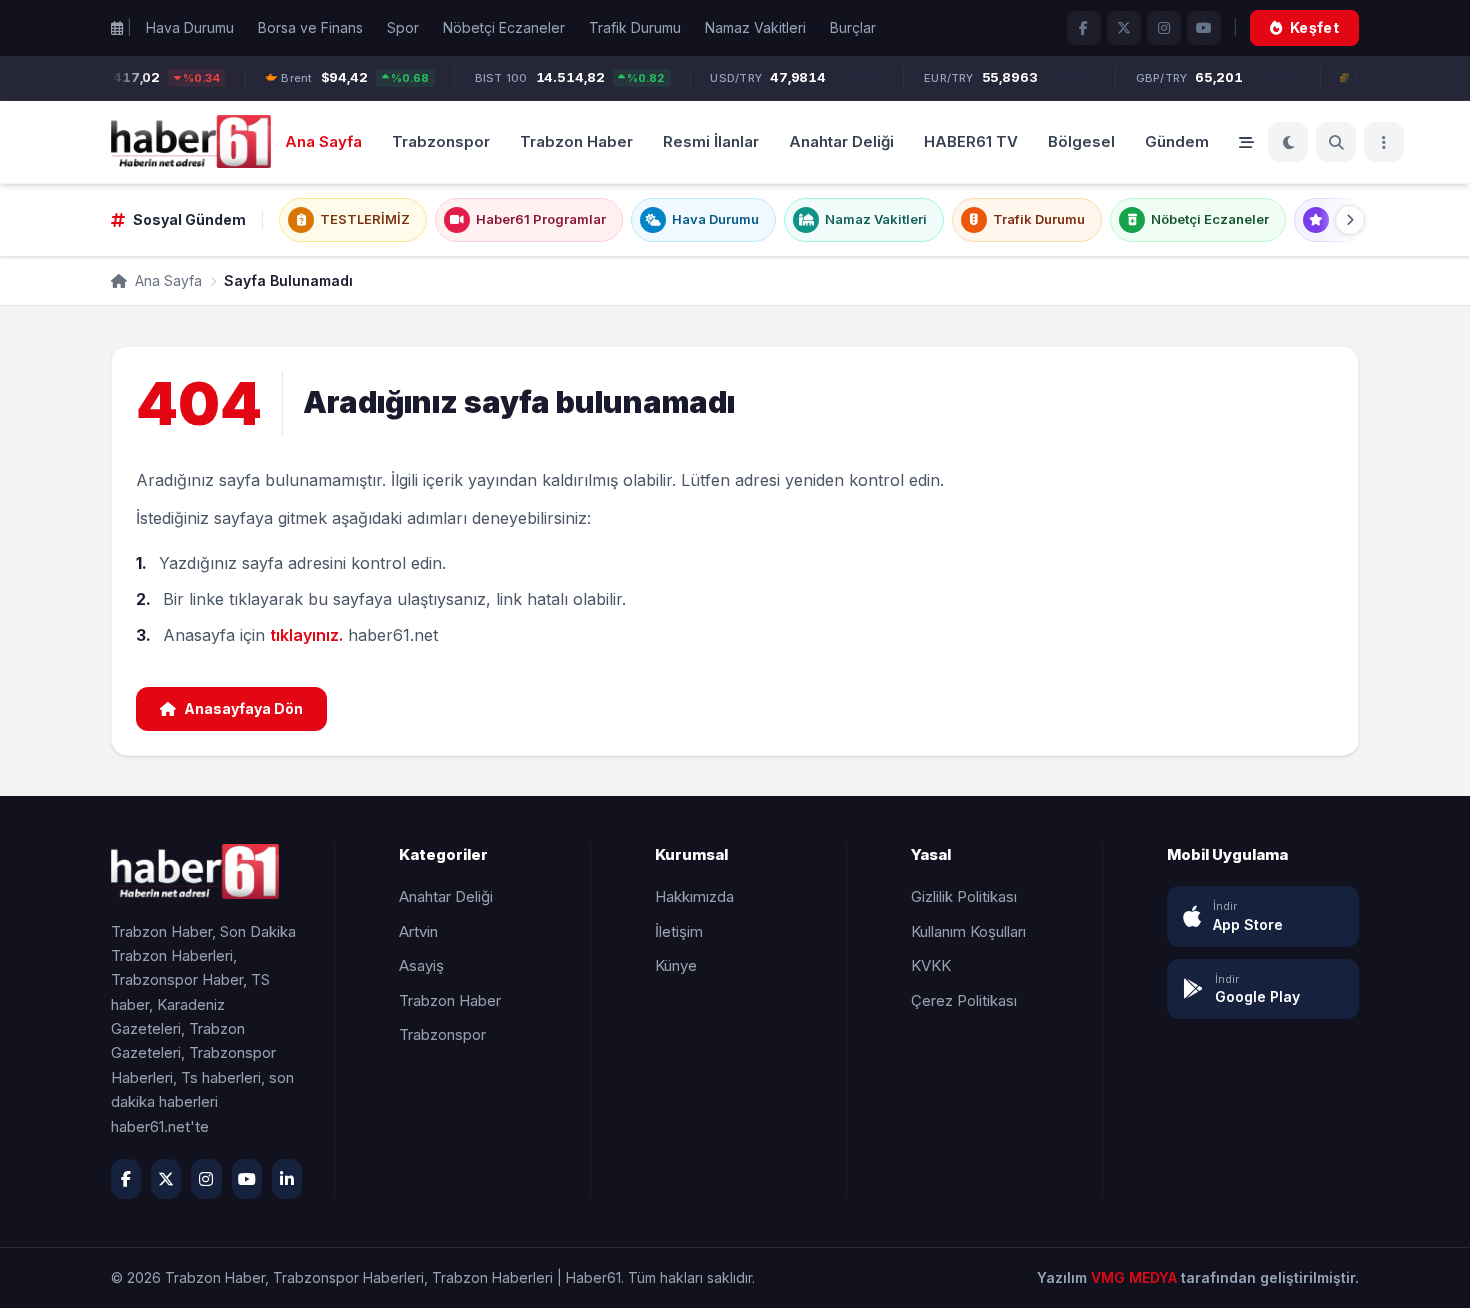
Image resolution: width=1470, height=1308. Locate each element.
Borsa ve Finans (310, 27)
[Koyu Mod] (1288, 142)
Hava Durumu (190, 27)
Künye (676, 965)
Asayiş (421, 965)
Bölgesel (1081, 140)
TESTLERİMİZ (365, 219)
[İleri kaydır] (1350, 220)
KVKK (931, 965)
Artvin (418, 931)
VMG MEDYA (1136, 1277)
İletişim (679, 931)
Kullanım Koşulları (968, 931)
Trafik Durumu (635, 27)
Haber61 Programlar (541, 219)
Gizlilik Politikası (964, 896)
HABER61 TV (971, 140)
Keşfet (1314, 27)
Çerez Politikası (964, 1000)
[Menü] (1384, 142)
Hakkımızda (694, 896)
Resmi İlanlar (711, 140)
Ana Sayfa (323, 140)
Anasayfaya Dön (243, 708)
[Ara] (1336, 142)
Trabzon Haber (576, 140)
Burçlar (853, 27)
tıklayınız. (306, 635)
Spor (403, 27)
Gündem (1177, 140)
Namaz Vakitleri (755, 27)
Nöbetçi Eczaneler (504, 27)
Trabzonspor (441, 140)
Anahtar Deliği (841, 140)
